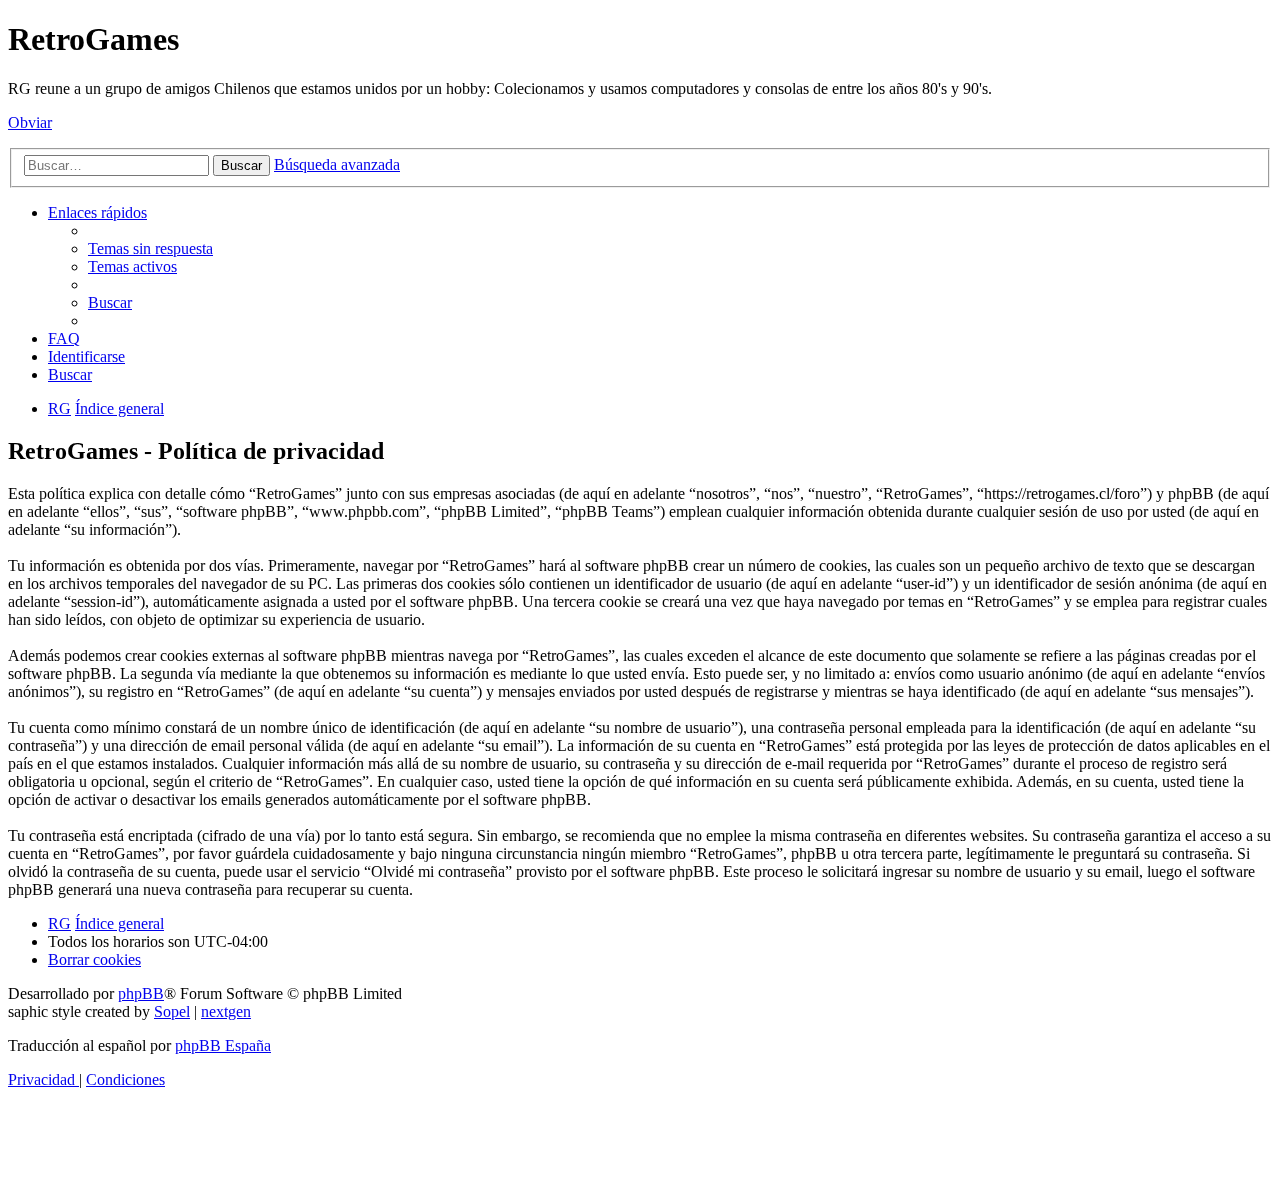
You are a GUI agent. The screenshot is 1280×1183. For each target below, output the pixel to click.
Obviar (30, 122)
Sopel (172, 1011)
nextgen (226, 1011)
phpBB (141, 993)
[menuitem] (150, 248)
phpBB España (223, 1045)
